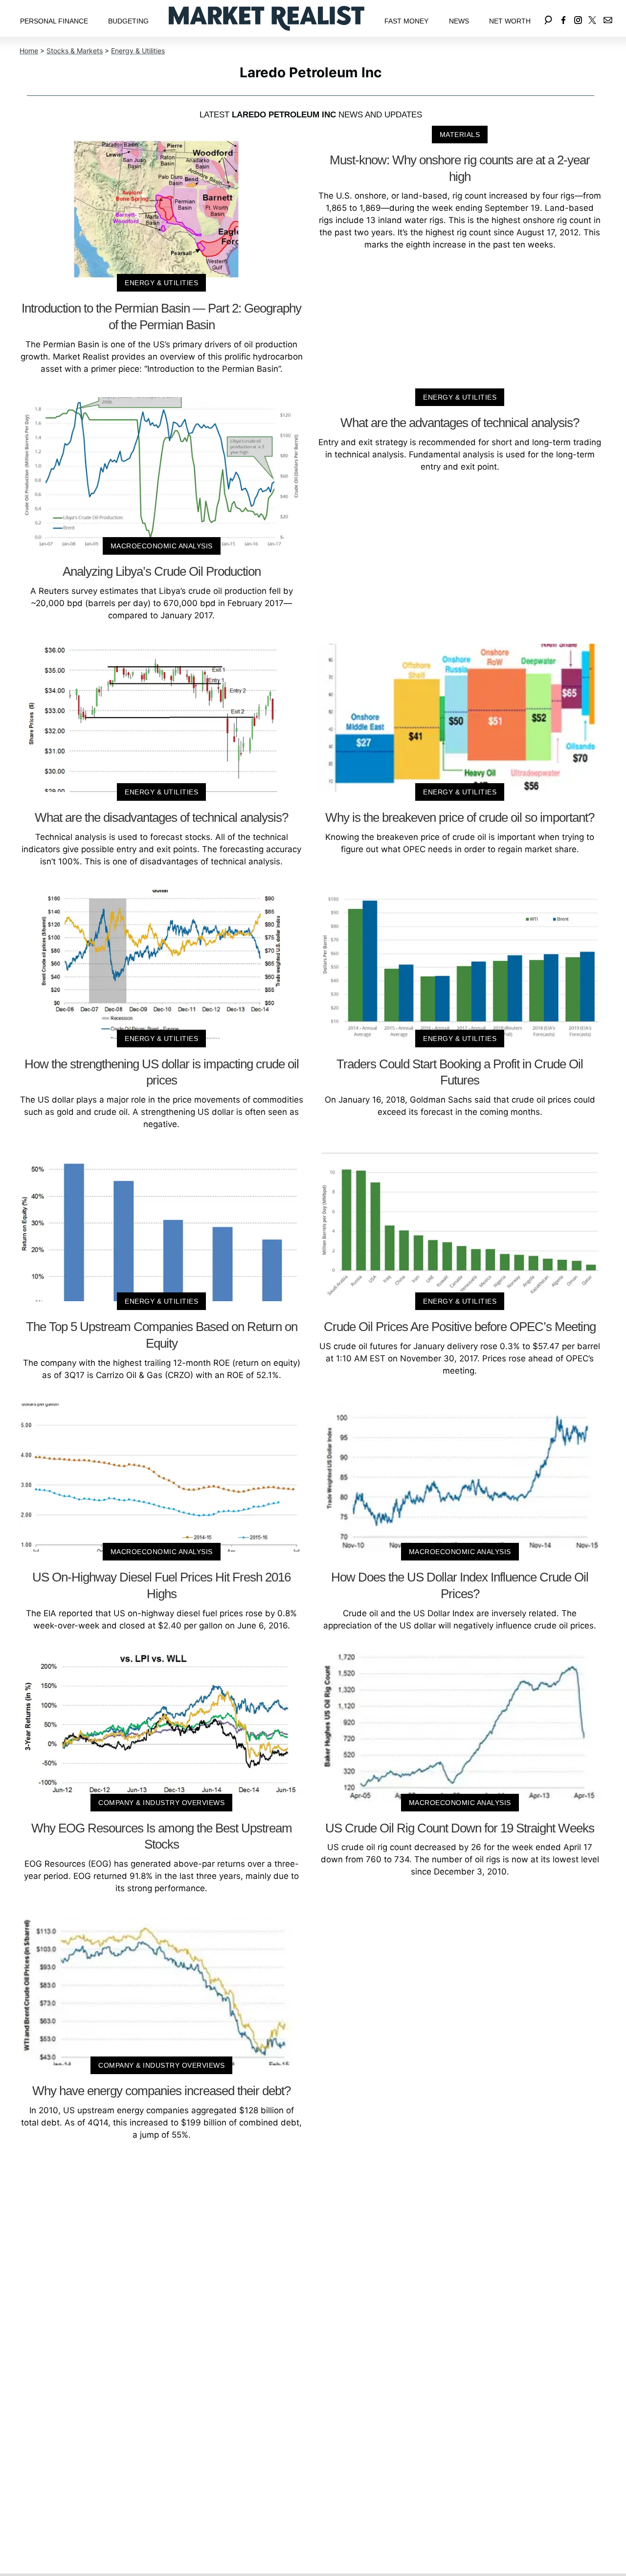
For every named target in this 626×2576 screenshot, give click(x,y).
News (459, 21)
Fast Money (406, 21)
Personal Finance (54, 21)
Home (29, 51)
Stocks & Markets (75, 51)
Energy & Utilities (138, 51)
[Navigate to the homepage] (267, 18)
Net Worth (510, 21)
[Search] (548, 18)
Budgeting (128, 21)
